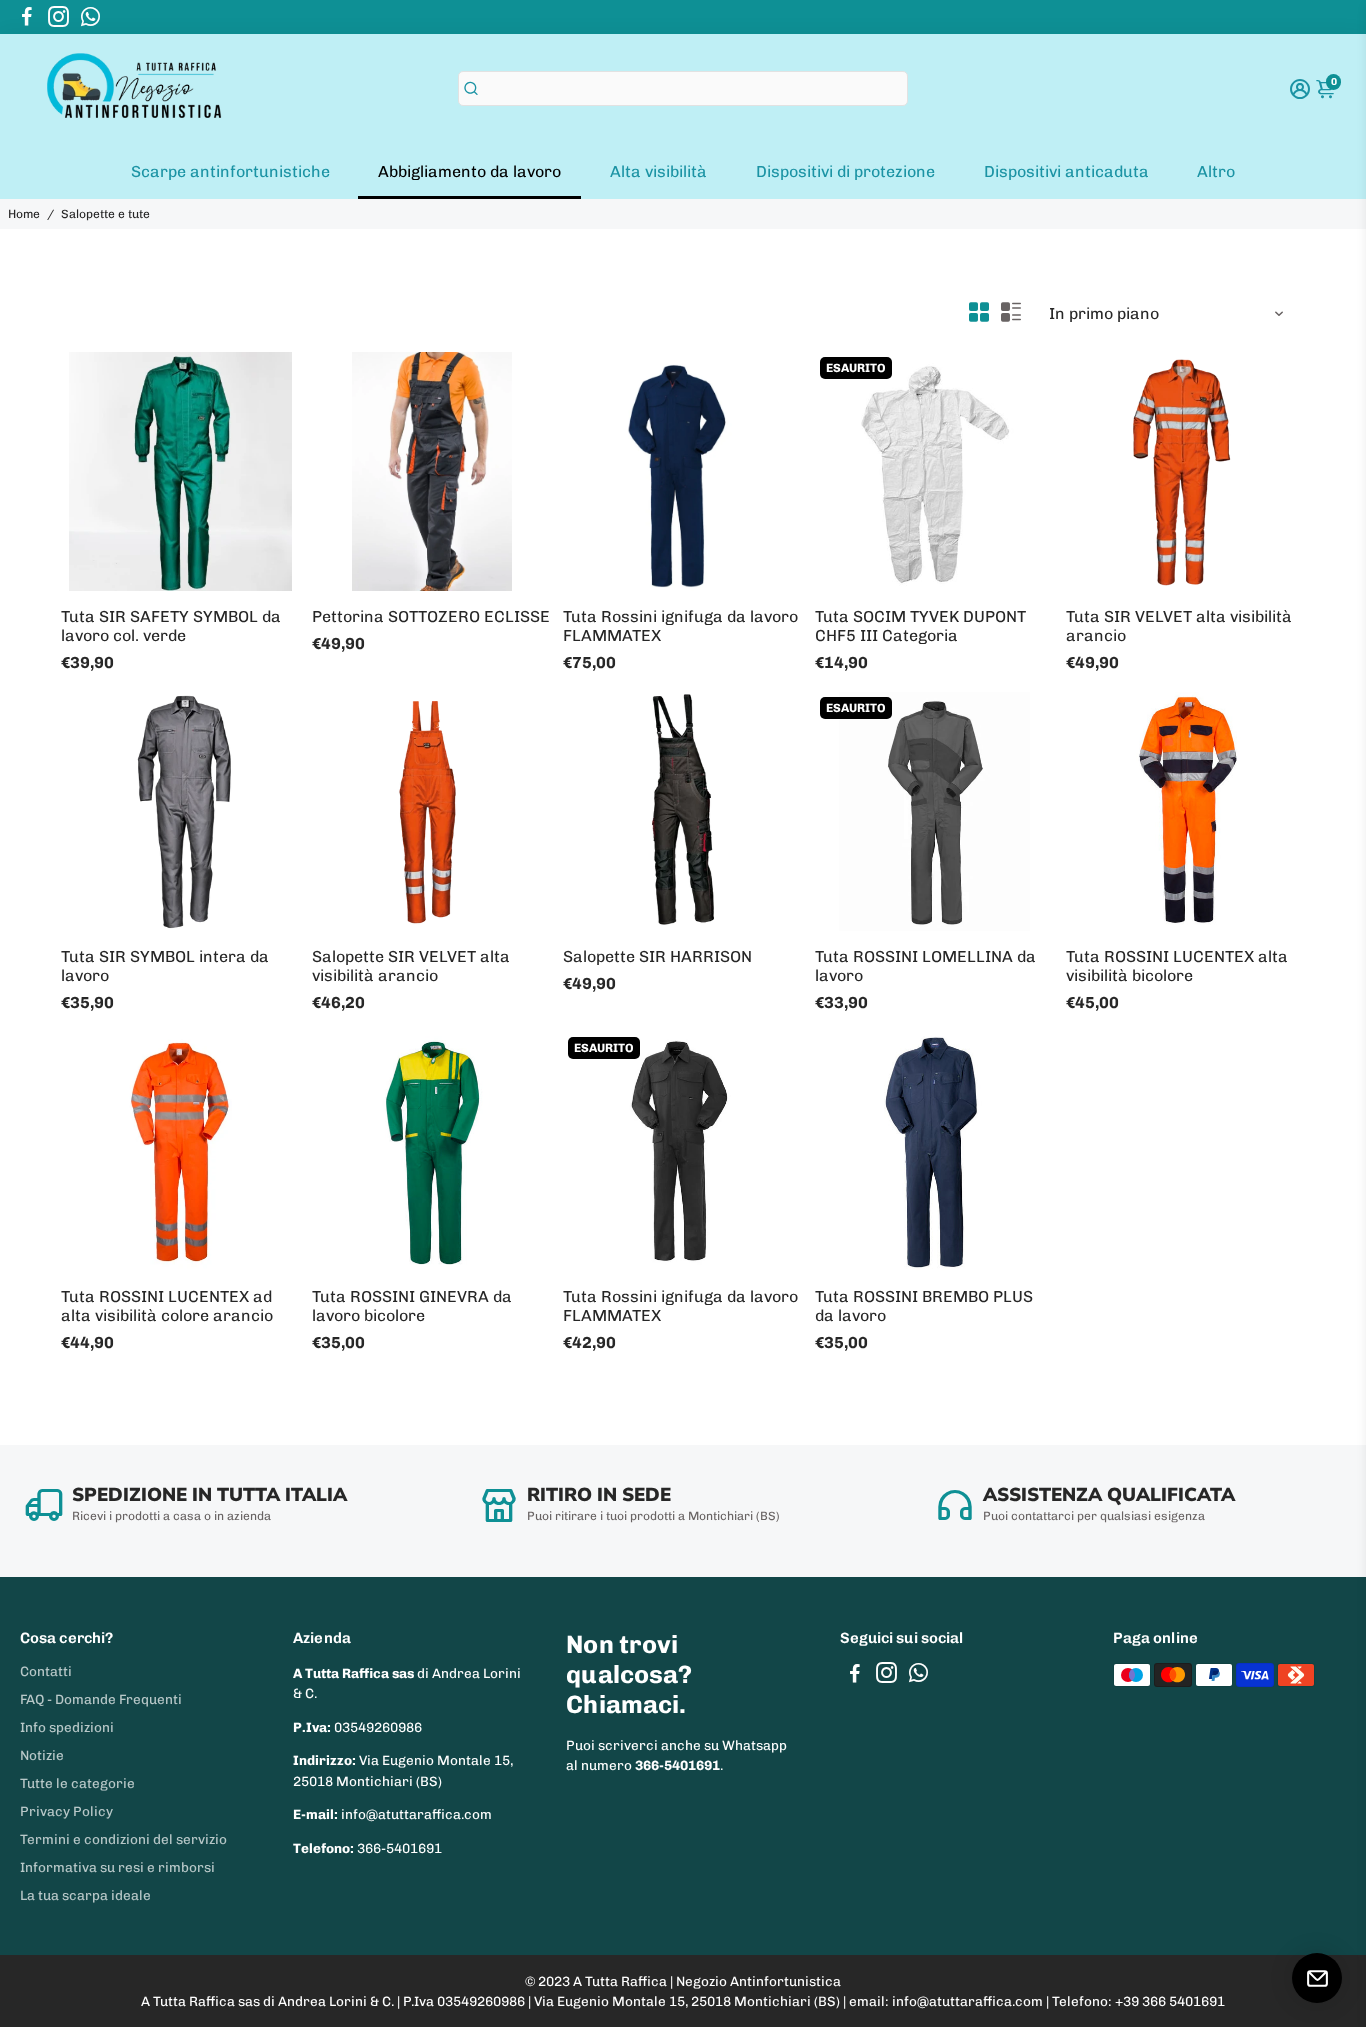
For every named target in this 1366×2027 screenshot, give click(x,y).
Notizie (42, 1755)
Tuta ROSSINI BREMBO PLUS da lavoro (924, 1306)
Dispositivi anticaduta (1066, 171)
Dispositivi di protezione (845, 171)
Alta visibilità (658, 171)
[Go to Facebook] (27, 17)
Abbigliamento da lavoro (469, 171)
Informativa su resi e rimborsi (117, 1867)
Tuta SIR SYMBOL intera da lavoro (165, 966)
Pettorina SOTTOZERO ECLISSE (431, 616)
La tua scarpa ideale (85, 1895)
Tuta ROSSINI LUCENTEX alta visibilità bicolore (1177, 966)
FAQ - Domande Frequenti (101, 1699)
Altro (1216, 171)
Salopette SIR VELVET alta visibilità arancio (411, 966)
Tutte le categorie (77, 1783)
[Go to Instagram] (58, 17)
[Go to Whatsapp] (90, 17)
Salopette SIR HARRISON (657, 956)
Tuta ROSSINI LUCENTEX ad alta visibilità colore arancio (167, 1306)
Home (24, 214)
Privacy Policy (66, 1811)
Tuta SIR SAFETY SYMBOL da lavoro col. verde (171, 626)
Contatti (46, 1671)
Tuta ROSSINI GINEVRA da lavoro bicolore (412, 1306)
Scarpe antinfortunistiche (230, 171)
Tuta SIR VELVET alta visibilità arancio (1179, 626)
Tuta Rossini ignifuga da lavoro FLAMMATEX (680, 626)
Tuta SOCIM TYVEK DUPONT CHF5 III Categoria (920, 626)
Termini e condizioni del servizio (123, 1839)
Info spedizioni (67, 1727)
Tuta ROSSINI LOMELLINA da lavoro (925, 966)
